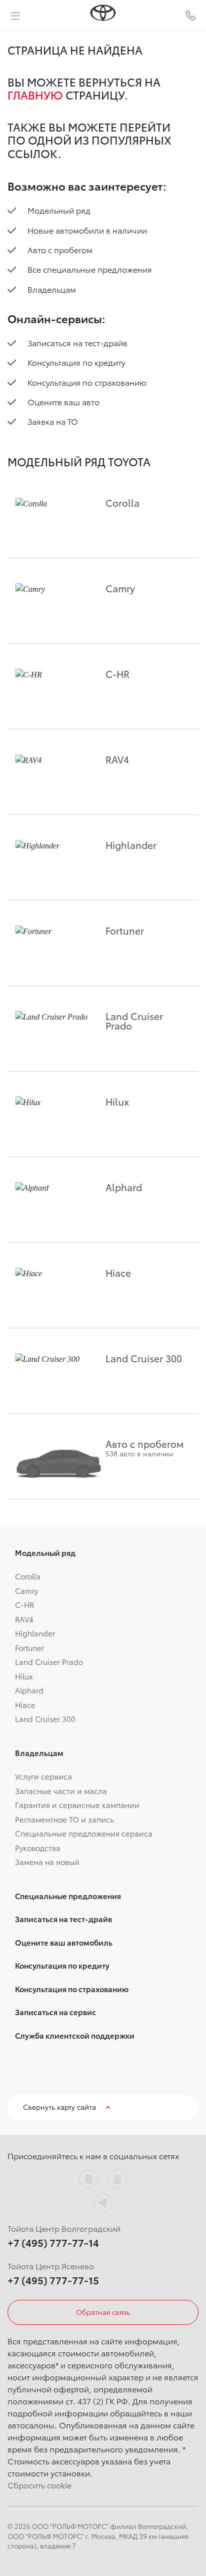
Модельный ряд (59, 210)
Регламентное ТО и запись (64, 1819)
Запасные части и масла (61, 1791)
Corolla (28, 1576)
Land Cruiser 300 (45, 1719)
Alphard (29, 1690)
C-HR (24, 1604)
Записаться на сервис (55, 2012)
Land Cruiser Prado (49, 1661)
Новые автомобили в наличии (87, 230)
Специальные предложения (68, 1896)
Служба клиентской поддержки (75, 2035)
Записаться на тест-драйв (77, 342)
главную (35, 95)
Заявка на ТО (53, 421)
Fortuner (29, 1647)
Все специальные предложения (90, 269)
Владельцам (52, 289)
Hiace (25, 1704)
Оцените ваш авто (63, 401)
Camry (26, 1590)
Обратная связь (103, 2312)
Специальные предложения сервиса (84, 1833)
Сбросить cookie (39, 2485)
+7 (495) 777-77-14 (53, 2242)
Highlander (35, 1633)
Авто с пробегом (60, 249)
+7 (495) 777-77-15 (53, 2280)
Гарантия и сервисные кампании (77, 1805)
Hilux (24, 1676)
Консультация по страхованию (87, 382)
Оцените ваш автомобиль (64, 1942)
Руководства (38, 1848)
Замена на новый (47, 1862)
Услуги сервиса (43, 1776)
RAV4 (24, 1619)
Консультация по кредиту (76, 362)
